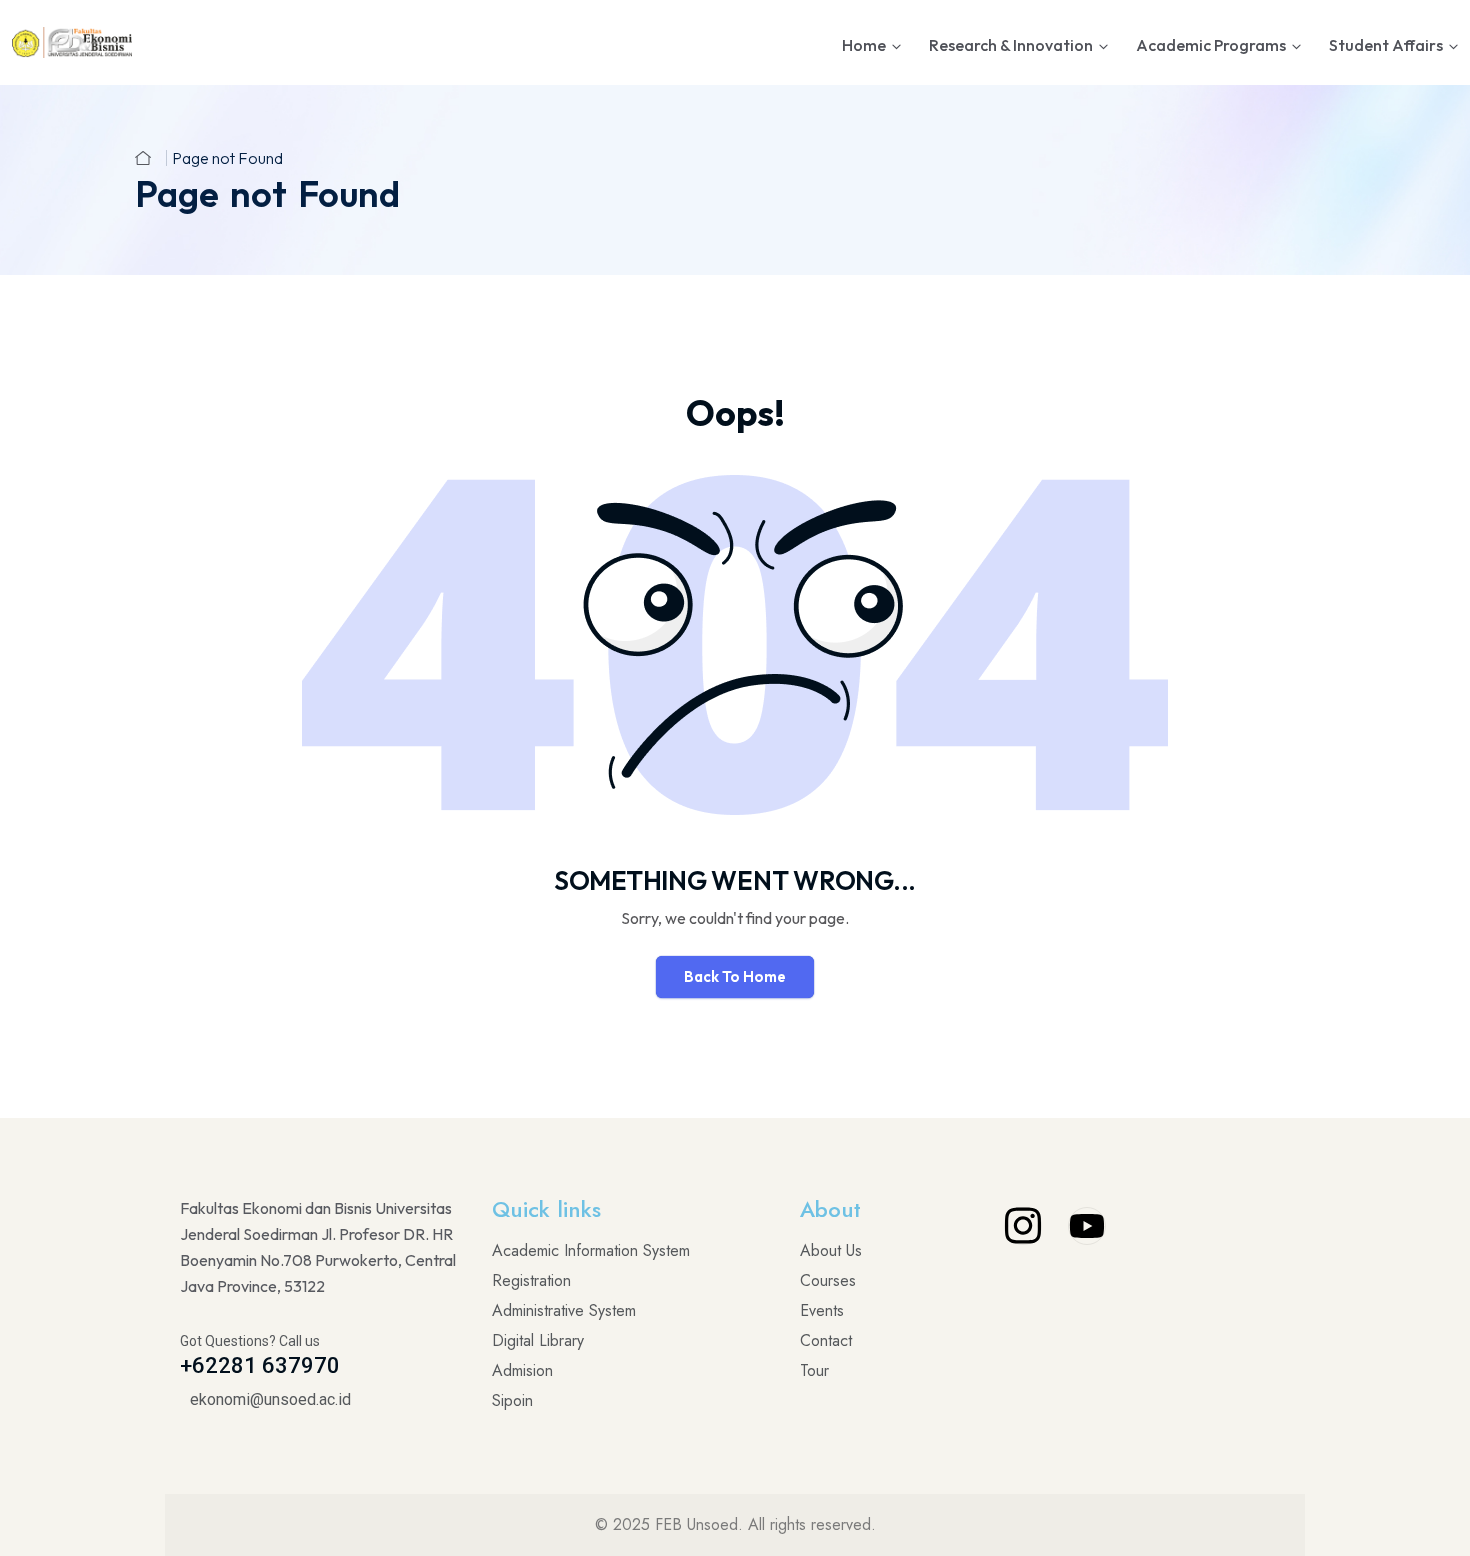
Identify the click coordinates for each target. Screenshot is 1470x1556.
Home (864, 45)
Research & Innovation (1011, 45)
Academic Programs (1211, 45)
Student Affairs (1386, 45)
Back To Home (735, 976)
